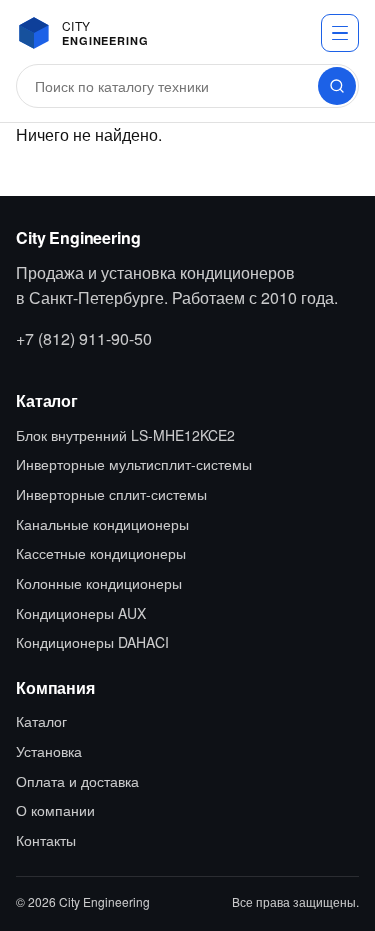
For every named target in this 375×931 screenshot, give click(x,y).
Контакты (46, 840)
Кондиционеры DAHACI (92, 642)
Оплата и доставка (77, 781)
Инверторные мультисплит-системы (134, 464)
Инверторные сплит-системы (111, 494)
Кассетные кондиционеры (101, 553)
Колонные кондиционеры (99, 583)
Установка (49, 751)
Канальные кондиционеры (102, 524)
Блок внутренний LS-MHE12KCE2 (125, 435)
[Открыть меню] (340, 33)
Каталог (41, 721)
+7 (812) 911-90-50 (84, 338)
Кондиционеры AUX (81, 613)
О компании (55, 810)
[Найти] (337, 86)
